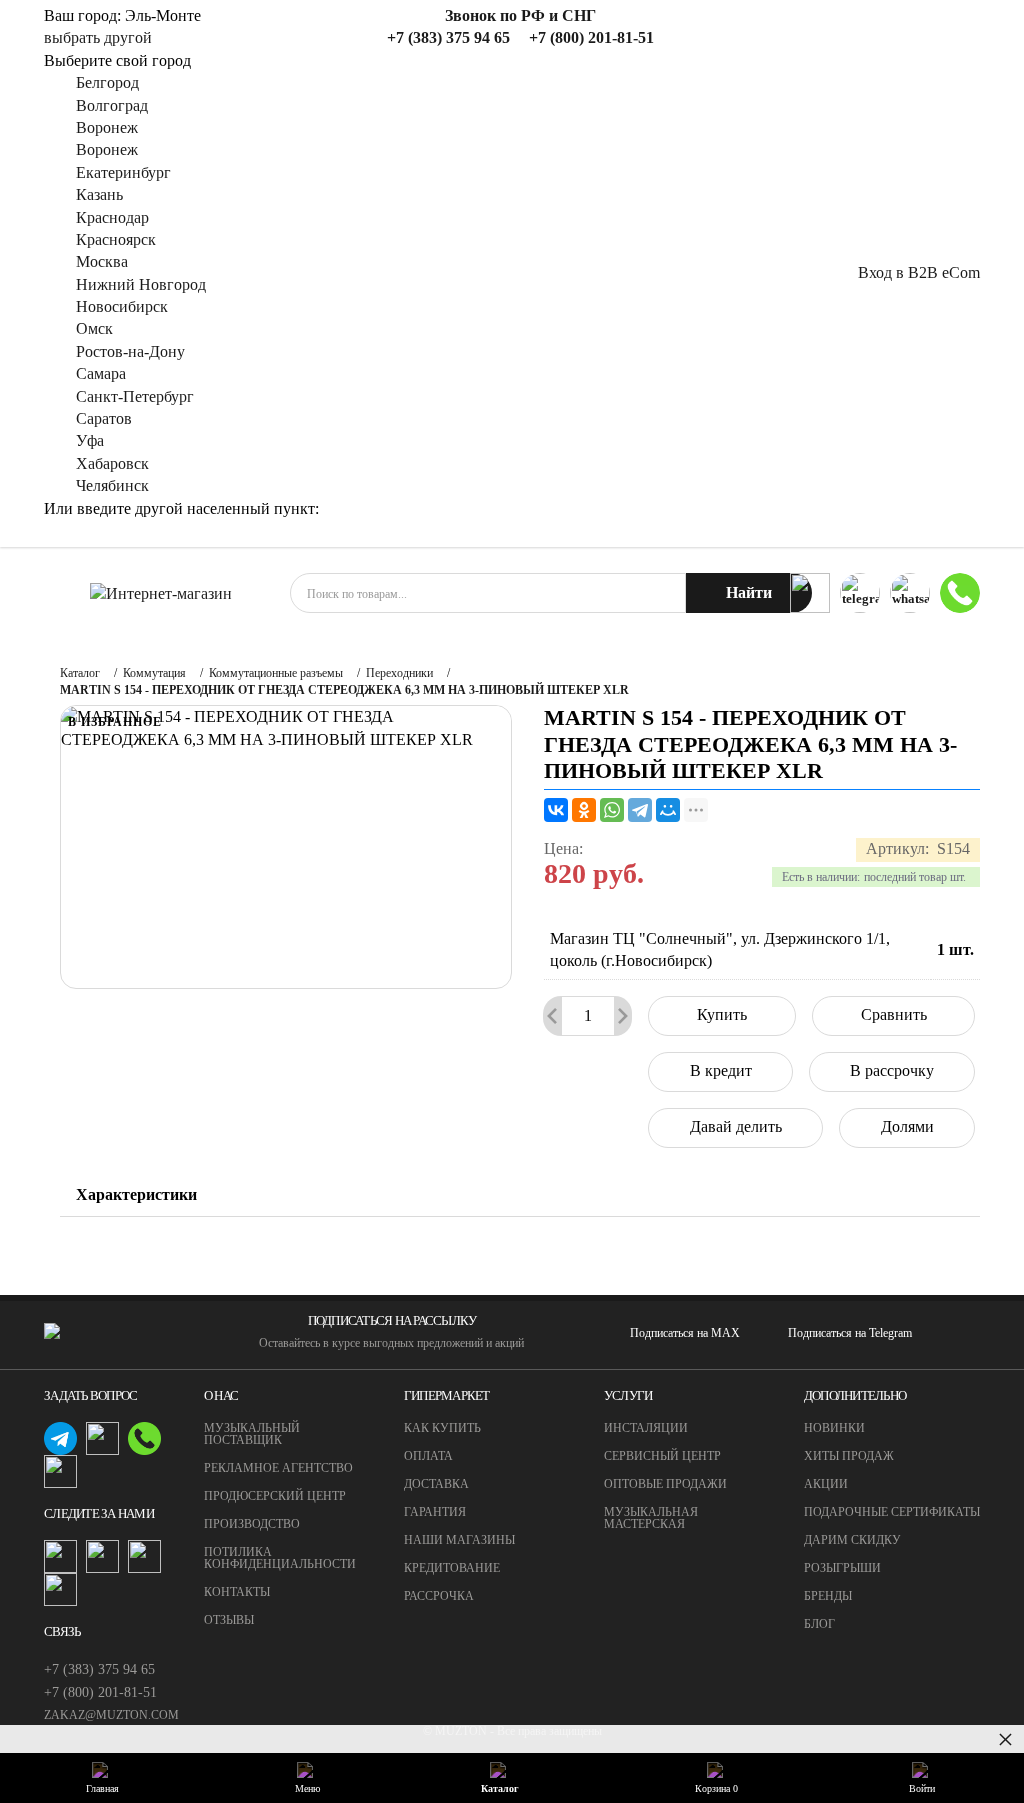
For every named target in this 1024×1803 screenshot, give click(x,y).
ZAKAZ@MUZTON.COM (111, 1715)
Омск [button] (94, 328)
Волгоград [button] (112, 105)
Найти (749, 592)
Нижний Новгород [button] (141, 284)
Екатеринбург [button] (123, 172)
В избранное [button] (115, 722)
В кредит (721, 1070)
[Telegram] (640, 810)
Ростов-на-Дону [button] (130, 351)
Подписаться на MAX (685, 1333)
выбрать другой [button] (98, 37)
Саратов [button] (104, 418)
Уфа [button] (90, 440)
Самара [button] (101, 373)
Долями (907, 1126)
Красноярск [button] (116, 239)
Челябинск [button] (112, 485)
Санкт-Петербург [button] (135, 396)
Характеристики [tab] (136, 1194)
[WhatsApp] (612, 810)
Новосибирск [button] (122, 306)
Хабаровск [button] (112, 463)
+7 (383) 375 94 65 (99, 1669)
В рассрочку (892, 1070)
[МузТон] (161, 594)
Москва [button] (102, 261)
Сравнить (894, 1014)
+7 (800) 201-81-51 (100, 1692)
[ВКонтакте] (556, 810)
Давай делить (736, 1126)
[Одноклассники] (584, 810)
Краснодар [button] (112, 217)
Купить (722, 1014)
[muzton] (810, 593)
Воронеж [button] (107, 127)
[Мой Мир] (668, 810)
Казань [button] (99, 194)
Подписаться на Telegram (850, 1333)
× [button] (1005, 1738)
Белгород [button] (107, 82)
